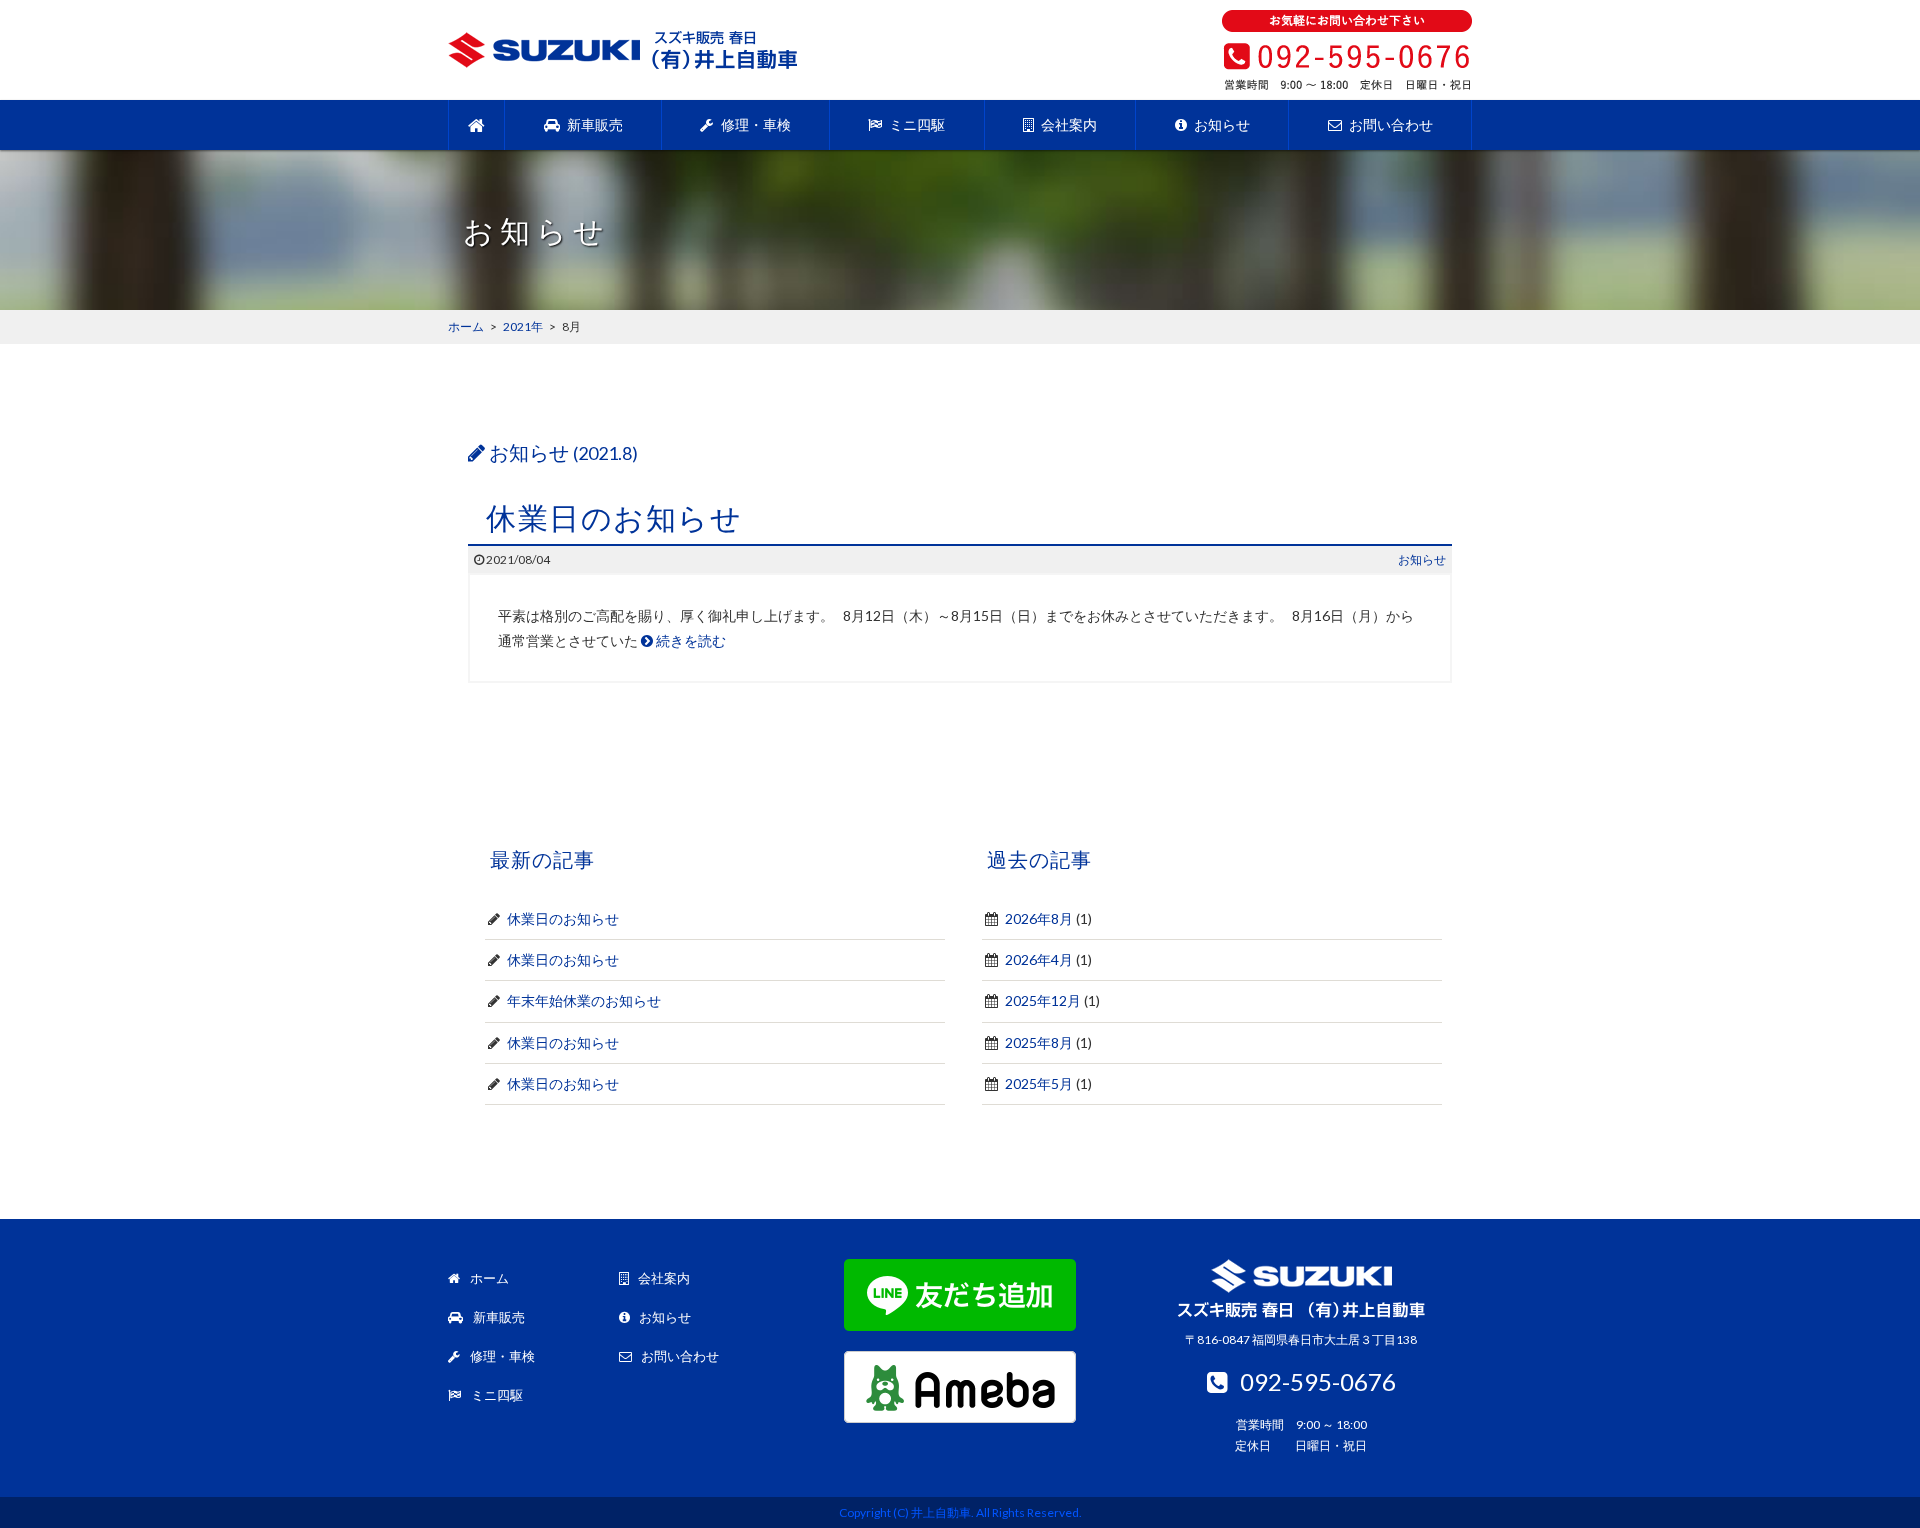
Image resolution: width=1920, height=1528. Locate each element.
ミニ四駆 (915, 124)
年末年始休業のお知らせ (584, 1000)
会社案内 (1067, 124)
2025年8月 (1039, 1042)
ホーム (488, 1278)
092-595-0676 (1318, 1381)
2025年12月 (1043, 1000)
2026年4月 (1039, 959)
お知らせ (1220, 124)
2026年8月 (1039, 918)
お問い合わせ (1389, 124)
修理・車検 (754, 124)
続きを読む (689, 640)
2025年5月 (1039, 1083)
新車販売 (593, 124)
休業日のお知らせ (614, 517)
